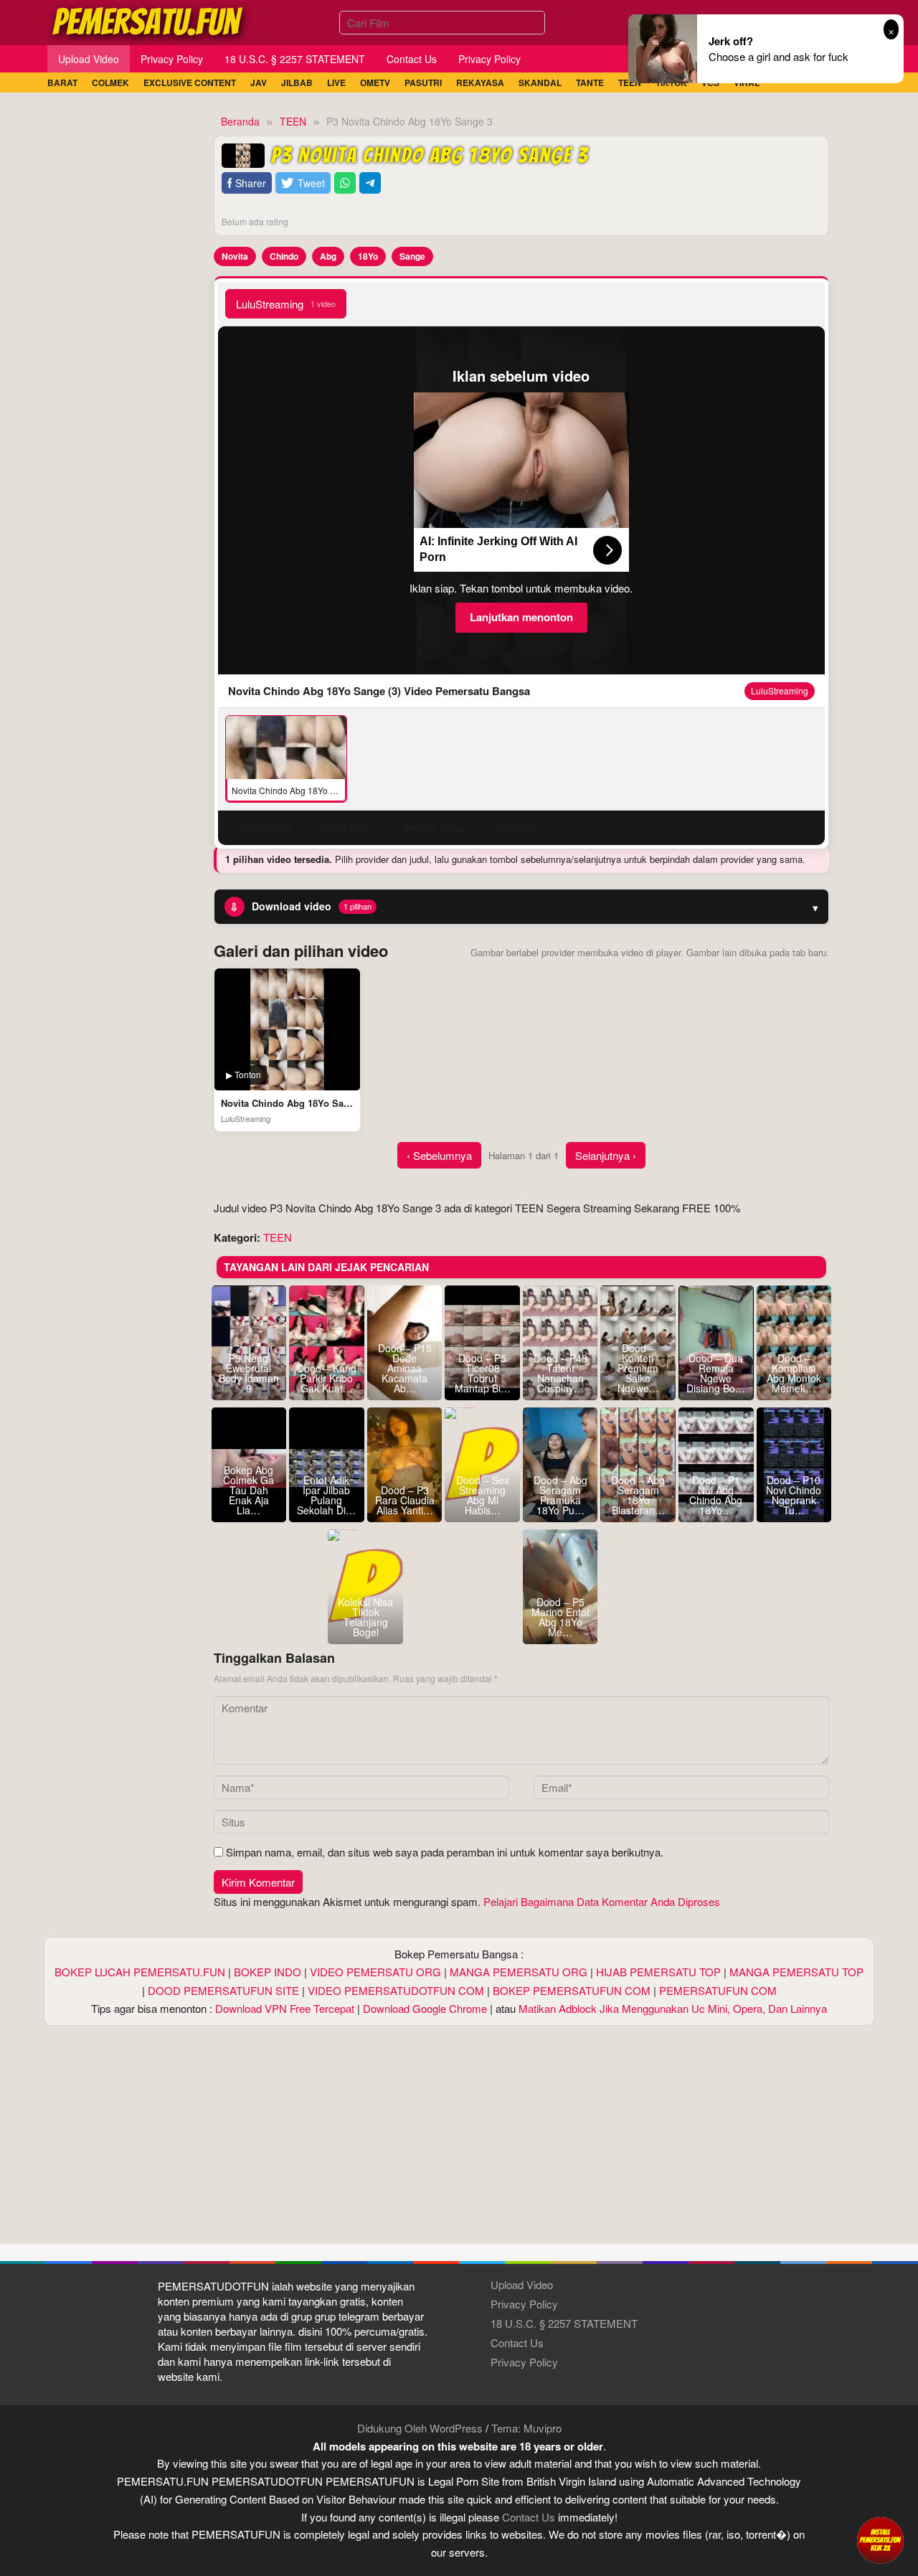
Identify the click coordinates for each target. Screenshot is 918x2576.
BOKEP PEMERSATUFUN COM (572, 1990)
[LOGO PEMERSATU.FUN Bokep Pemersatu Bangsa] (148, 20)
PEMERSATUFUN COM (718, 1990)
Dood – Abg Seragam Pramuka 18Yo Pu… (560, 1495)
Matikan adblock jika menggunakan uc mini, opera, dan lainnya (673, 2008)
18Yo (368, 256)
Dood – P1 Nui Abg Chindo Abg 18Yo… (716, 1495)
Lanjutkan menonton (521, 617)
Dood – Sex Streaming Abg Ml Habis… (483, 1495)
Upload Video (522, 2284)
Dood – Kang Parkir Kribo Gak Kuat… (327, 1378)
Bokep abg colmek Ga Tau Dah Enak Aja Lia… (249, 1490)
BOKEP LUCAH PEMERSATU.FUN (140, 1972)
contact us (529, 2517)
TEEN (278, 1237)
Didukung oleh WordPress (420, 2428)
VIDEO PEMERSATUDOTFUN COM (396, 1990)
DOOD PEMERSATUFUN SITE (223, 1990)
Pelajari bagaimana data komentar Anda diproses (602, 1901)
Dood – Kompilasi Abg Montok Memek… (794, 1373)
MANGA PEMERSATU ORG (519, 1972)
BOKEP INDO (268, 1972)
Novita (235, 256)
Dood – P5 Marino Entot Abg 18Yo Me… (560, 1617)
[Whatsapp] (345, 183)
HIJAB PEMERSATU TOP (658, 1972)
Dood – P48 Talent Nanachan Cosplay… (560, 1373)
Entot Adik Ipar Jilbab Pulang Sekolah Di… (326, 1495)
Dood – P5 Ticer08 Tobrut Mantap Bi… (483, 1373)
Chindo (284, 256)
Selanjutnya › (606, 1155)
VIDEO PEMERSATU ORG (375, 1972)
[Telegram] (370, 183)
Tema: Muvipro (526, 2428)
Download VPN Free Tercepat (285, 2008)
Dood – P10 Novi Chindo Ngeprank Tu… (794, 1495)
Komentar (517, 827)
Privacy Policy (524, 2304)
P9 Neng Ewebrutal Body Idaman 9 (249, 1373)
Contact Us (517, 2343)
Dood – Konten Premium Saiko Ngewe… (638, 1368)
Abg (328, 256)
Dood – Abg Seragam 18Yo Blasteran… (638, 1495)
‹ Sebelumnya (439, 1155)
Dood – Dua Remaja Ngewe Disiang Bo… (716, 1373)
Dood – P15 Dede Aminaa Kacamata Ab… (405, 1368)
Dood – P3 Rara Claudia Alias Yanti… (405, 1500)
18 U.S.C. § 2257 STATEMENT (564, 2323)
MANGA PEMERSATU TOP (796, 1972)
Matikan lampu (436, 827)
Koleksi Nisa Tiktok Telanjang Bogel (365, 1617)
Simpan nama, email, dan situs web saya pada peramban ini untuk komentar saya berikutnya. (445, 1852)
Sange (412, 256)
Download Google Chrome (425, 2008)
